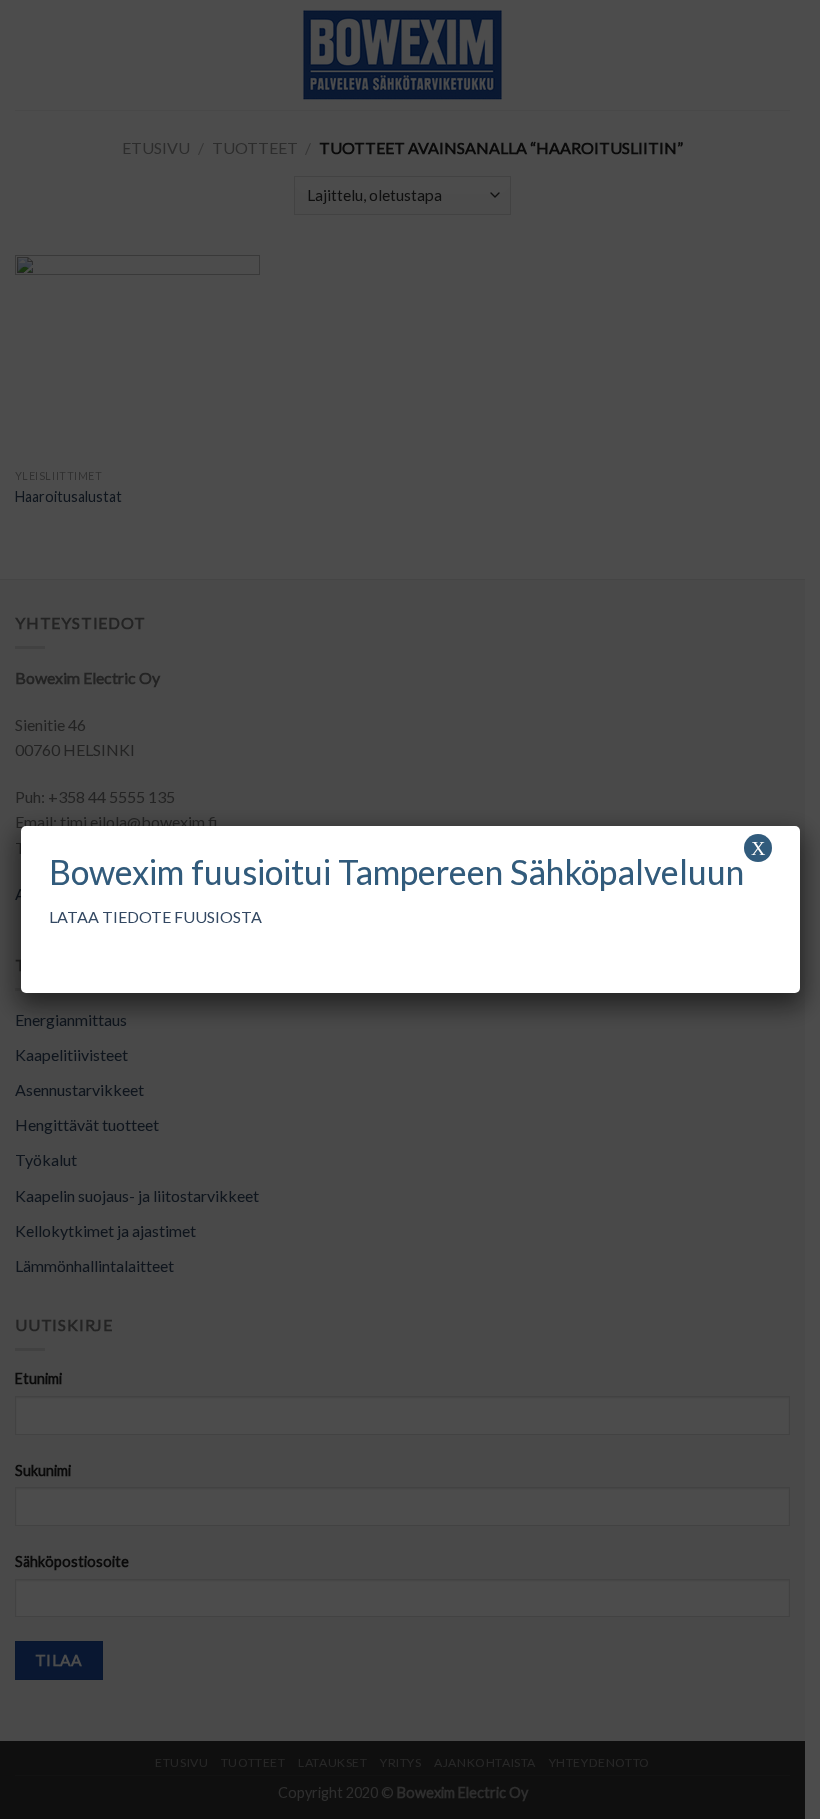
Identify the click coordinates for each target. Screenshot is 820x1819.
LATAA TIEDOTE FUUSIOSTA (155, 916)
